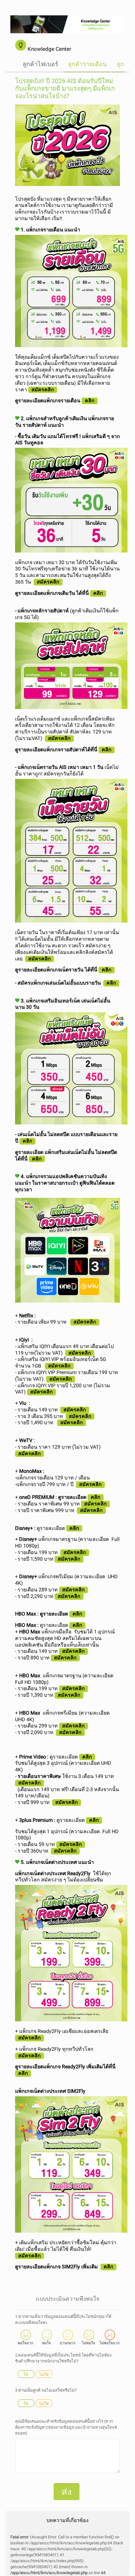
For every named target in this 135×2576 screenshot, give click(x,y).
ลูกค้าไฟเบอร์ (40, 64)
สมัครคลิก (85, 1322)
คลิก (90, 401)
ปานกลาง (67, 2343)
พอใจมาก (25, 2343)
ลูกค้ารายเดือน (87, 64)
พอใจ (46, 2343)
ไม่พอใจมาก (110, 2343)
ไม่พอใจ (89, 2343)
